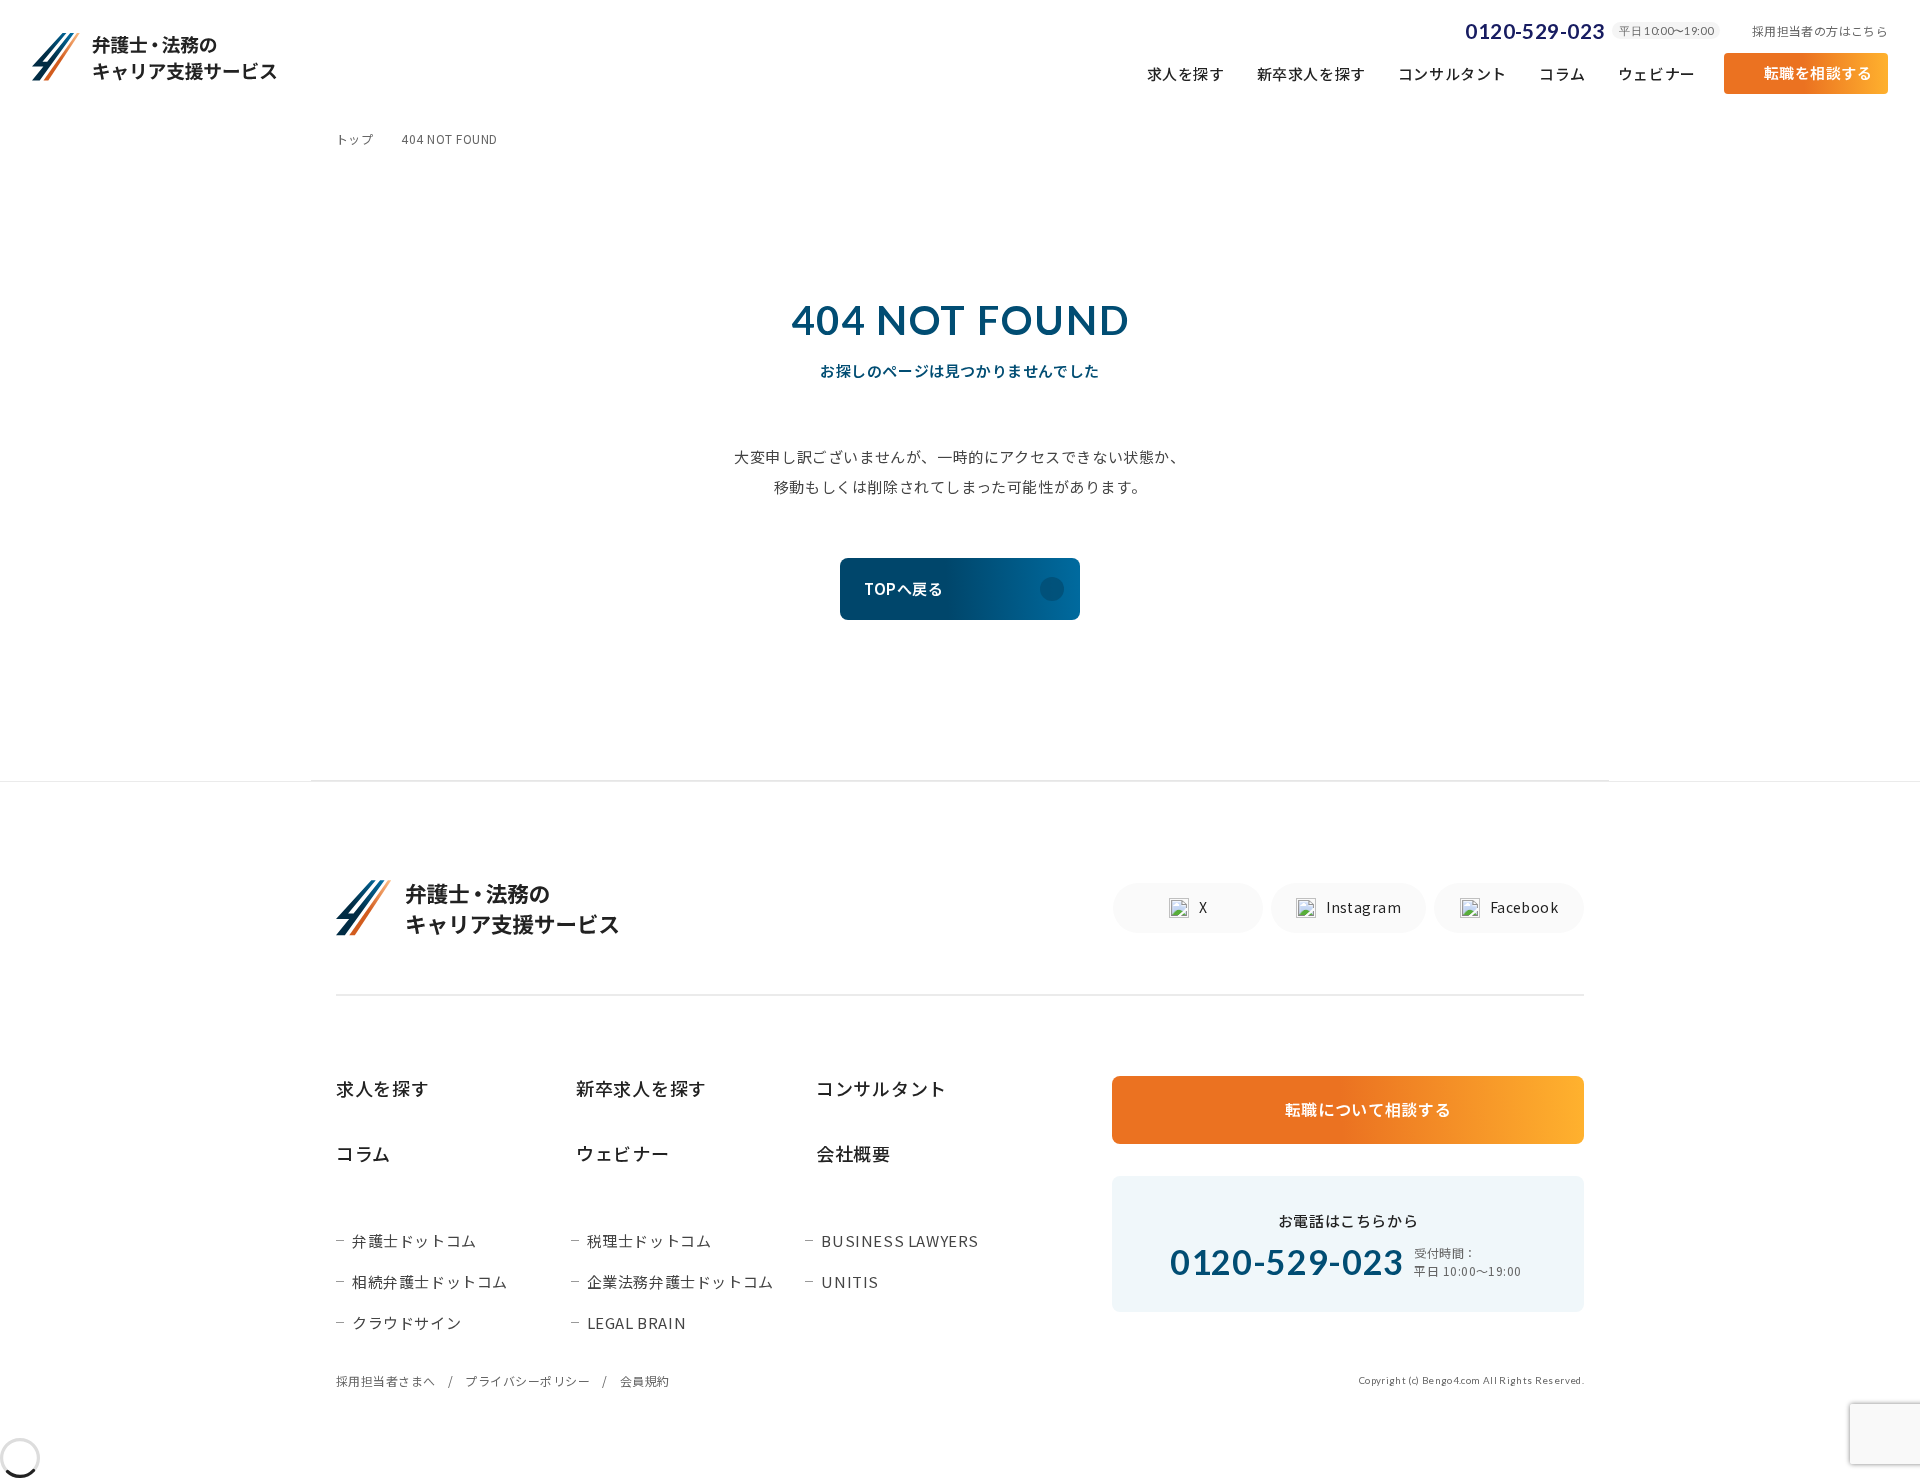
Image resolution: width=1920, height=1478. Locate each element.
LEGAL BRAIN (637, 1322)
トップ (354, 138)
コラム (1562, 73)
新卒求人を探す (1311, 73)
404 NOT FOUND (449, 138)
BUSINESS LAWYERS (900, 1240)
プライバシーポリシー (527, 1381)
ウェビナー (1657, 73)
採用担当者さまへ (386, 1381)
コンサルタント (1452, 73)
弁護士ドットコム (414, 1240)
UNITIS (850, 1281)
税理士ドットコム (649, 1240)
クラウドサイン (406, 1322)
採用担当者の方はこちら (1820, 30)
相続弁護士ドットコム (430, 1281)
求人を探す (1186, 73)
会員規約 (645, 1381)
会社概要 (853, 1153)
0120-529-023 (1534, 30)
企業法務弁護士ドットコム (680, 1281)
